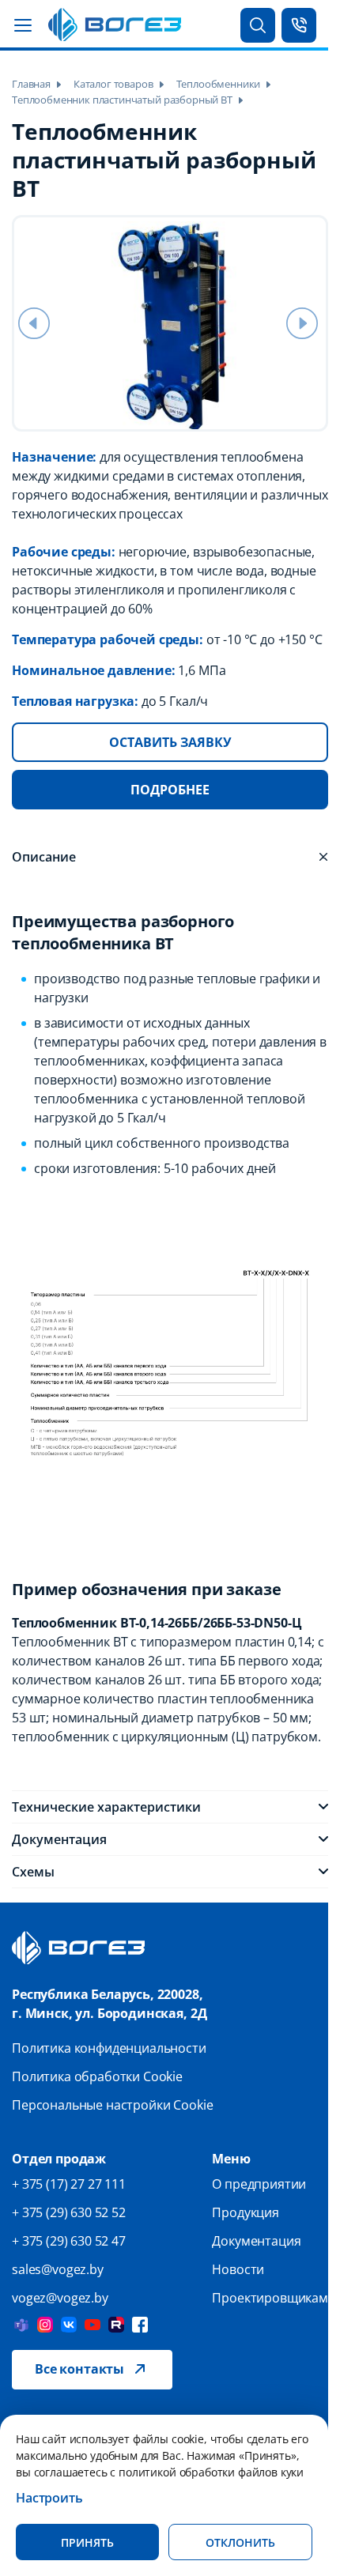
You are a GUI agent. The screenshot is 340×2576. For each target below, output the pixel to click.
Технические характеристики (106, 1807)
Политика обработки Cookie (97, 2076)
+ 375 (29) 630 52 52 (69, 2212)
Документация (59, 1839)
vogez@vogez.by (60, 2298)
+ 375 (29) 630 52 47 (69, 2241)
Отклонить (240, 2542)
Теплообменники (219, 84)
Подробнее (170, 790)
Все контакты (79, 2369)
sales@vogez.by (58, 2269)
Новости (238, 2269)
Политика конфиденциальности (109, 2048)
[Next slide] (302, 323)
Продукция (246, 2212)
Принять (87, 2542)
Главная (31, 84)
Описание (44, 857)
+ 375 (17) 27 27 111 (69, 2184)
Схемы (33, 1872)
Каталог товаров (113, 84)
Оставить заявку (170, 742)
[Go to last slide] (34, 323)
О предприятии (259, 2184)
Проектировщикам (270, 2298)
